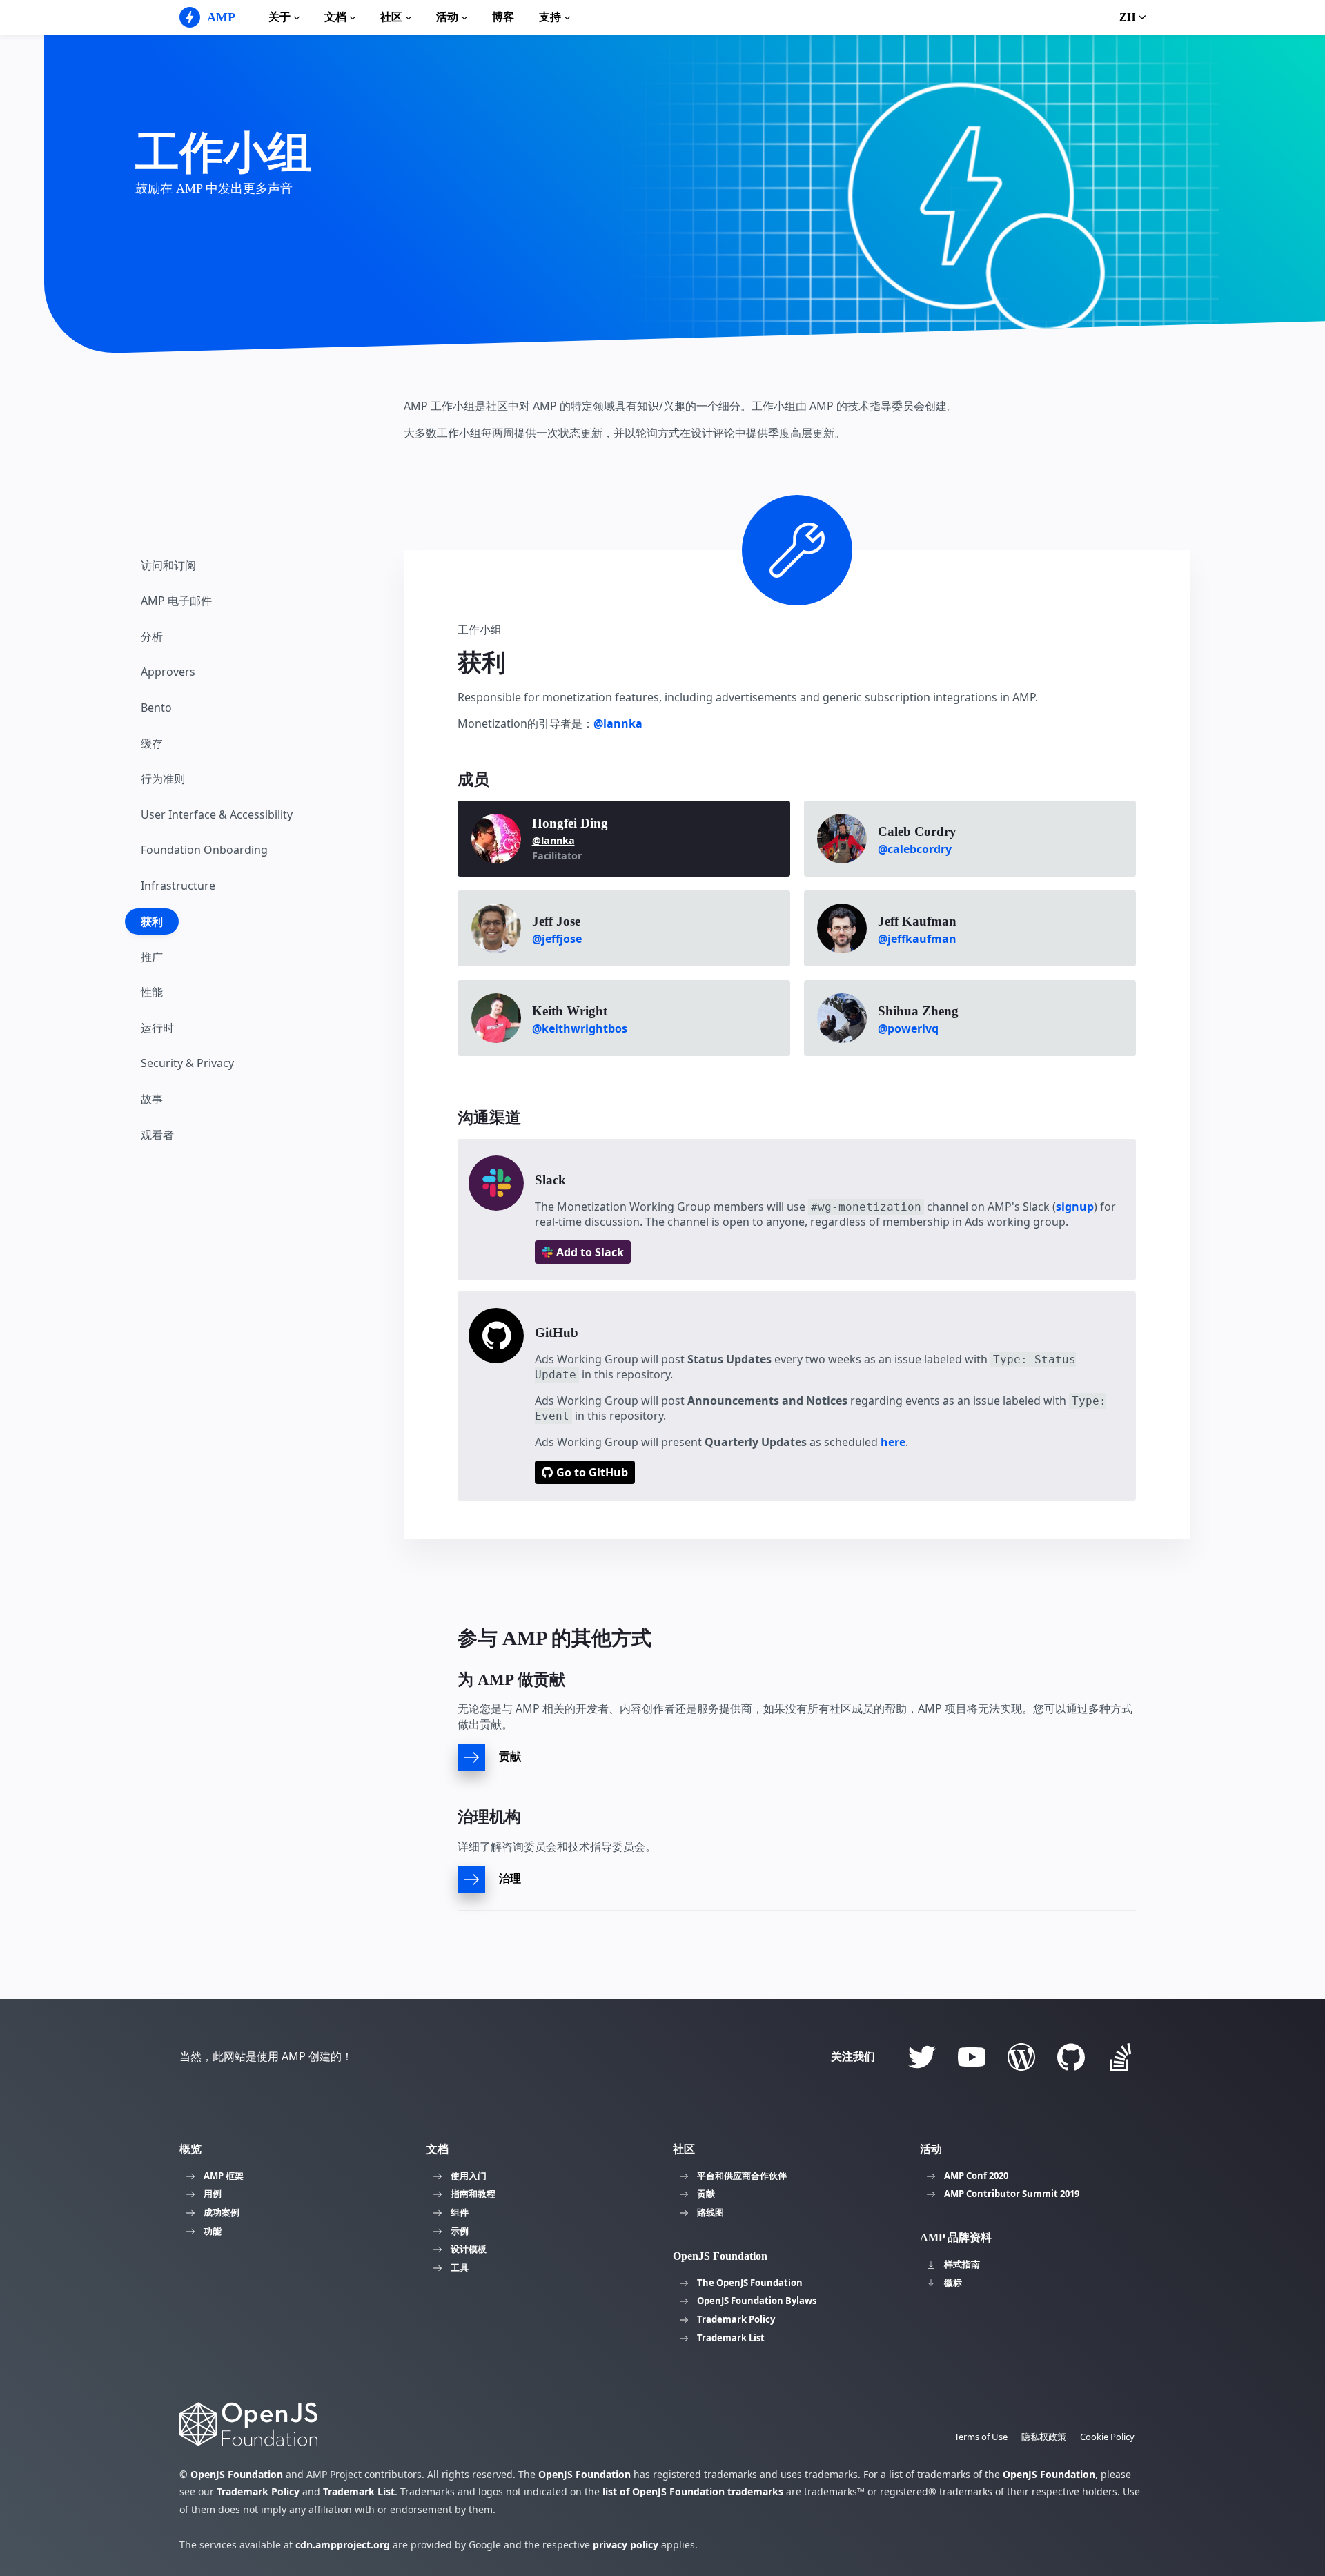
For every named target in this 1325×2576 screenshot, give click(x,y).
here (893, 1442)
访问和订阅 (168, 565)
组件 (460, 2212)
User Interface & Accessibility (217, 815)
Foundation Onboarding (204, 850)
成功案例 (222, 2212)
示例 (460, 2231)
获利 (152, 922)
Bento (156, 708)
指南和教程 (473, 2194)
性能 (152, 993)
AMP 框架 (224, 2176)
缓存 (152, 743)
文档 (335, 17)
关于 (279, 17)
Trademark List (731, 2338)
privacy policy (626, 2545)
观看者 (157, 1135)
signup (1075, 1207)
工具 (460, 2267)
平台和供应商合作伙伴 (742, 2176)
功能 (213, 2231)
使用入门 (469, 2176)
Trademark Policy (736, 2319)
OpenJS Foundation (237, 2474)
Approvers (168, 672)
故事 (152, 1100)
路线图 (710, 2212)
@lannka (618, 723)
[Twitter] (922, 2057)
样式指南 (962, 2264)
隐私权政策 (1044, 2437)
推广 (152, 957)
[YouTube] (972, 2057)
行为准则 (163, 779)
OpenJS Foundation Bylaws (757, 2301)
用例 (213, 2194)
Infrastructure (178, 886)
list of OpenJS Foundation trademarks (693, 2491)
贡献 (706, 2194)
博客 (503, 17)
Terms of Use (981, 2437)
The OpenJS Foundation (750, 2283)
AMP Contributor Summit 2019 (1012, 2194)
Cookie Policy (1107, 2437)
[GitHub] (1071, 2057)
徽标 (953, 2283)
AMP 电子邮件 (176, 601)
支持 (550, 17)
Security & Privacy (187, 1064)
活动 (447, 17)
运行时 (157, 1028)
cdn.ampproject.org (343, 2545)
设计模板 (469, 2249)
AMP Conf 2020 (976, 2176)
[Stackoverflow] (1121, 2057)
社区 (391, 17)
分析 (152, 637)
